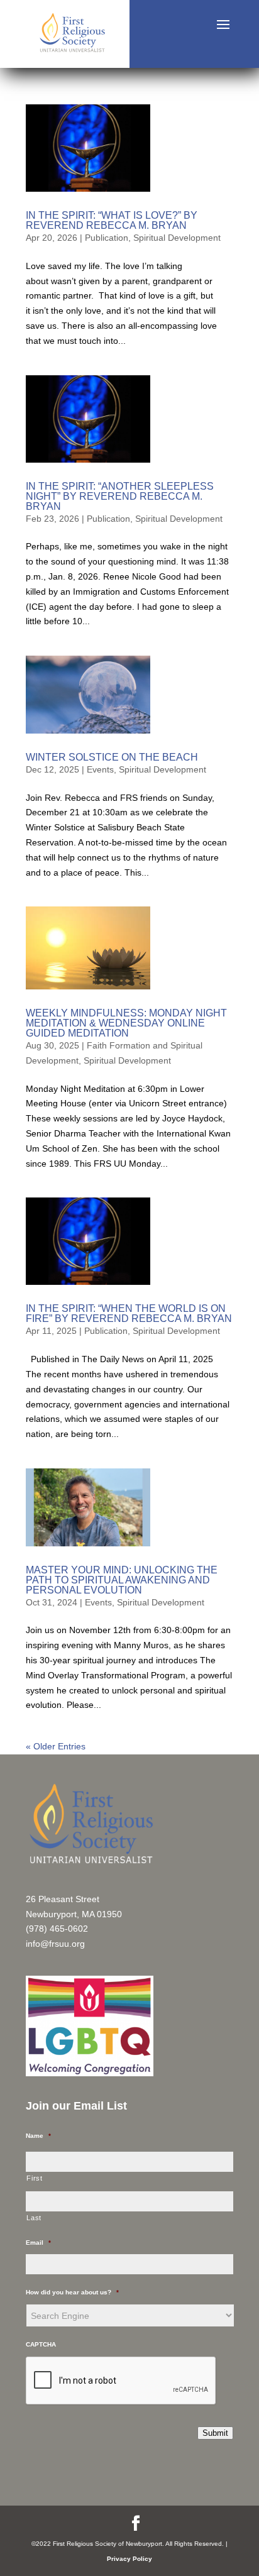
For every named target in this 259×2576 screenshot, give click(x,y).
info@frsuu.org (55, 1944)
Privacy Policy (129, 2559)
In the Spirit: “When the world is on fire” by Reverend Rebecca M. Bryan (129, 1313)
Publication (107, 238)
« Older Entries (56, 1746)
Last (34, 2218)
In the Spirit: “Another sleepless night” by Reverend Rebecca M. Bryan (120, 496)
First (34, 2178)
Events (100, 769)
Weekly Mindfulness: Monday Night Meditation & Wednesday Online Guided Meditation (126, 1023)
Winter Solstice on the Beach (112, 757)
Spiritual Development (177, 238)
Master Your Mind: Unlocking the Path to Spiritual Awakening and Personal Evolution (122, 1580)
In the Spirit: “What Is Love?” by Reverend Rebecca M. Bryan (112, 220)
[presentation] (121, 2381)
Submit (215, 2433)
